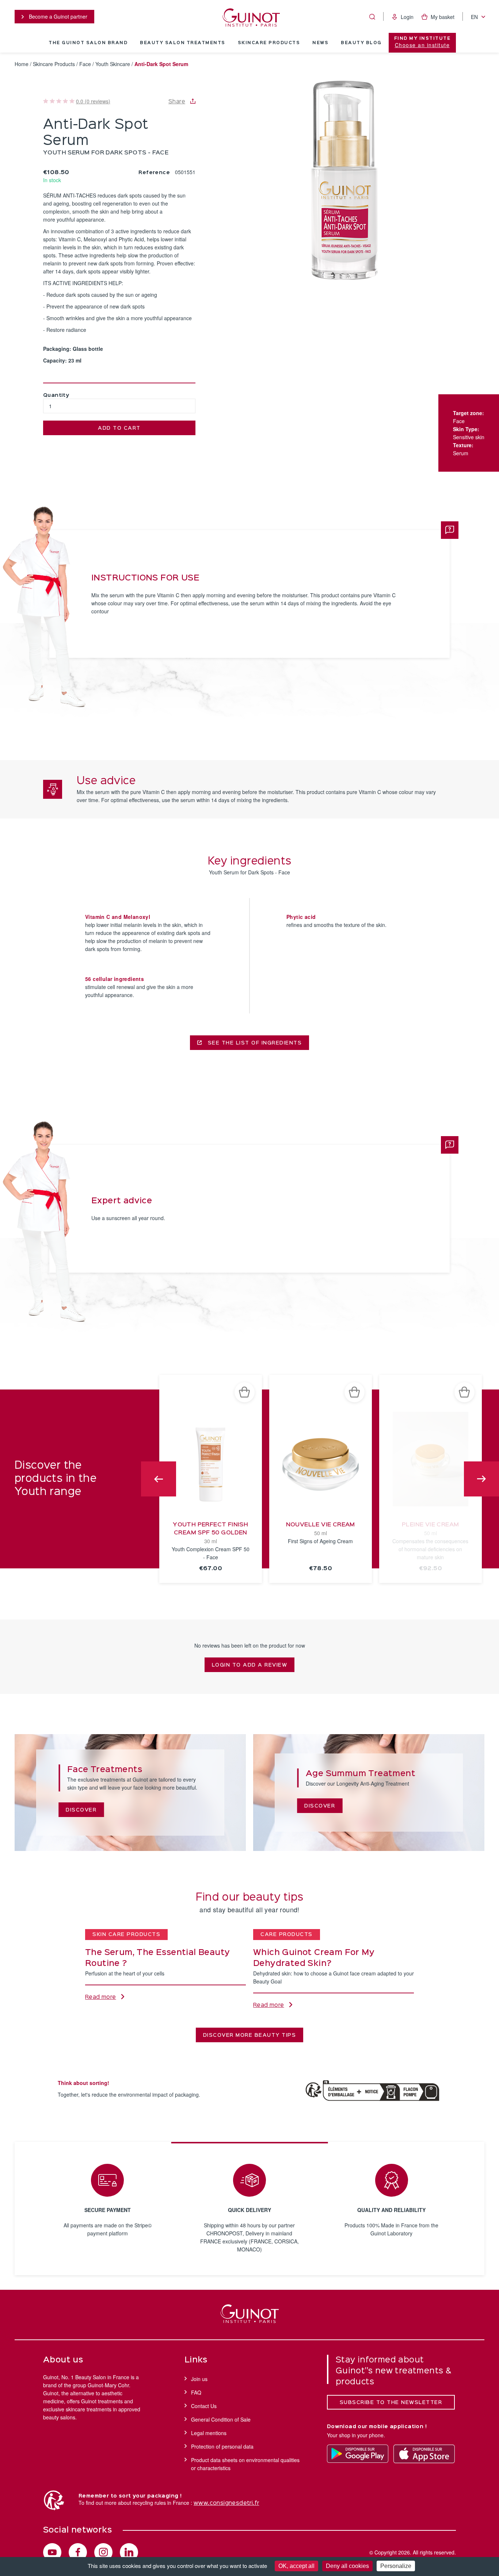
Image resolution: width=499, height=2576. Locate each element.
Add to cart (119, 428)
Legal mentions (209, 2433)
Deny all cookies (347, 2566)
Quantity (56, 395)
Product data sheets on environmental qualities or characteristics (245, 2464)
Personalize (396, 2566)
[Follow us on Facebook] (78, 2552)
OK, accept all (296, 2566)
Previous (159, 1479)
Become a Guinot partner (57, 16)
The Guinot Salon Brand (88, 43)
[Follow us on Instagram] (103, 2552)
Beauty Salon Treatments (183, 43)
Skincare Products (269, 43)
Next (481, 1479)
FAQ (196, 2392)
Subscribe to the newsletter (391, 2403)
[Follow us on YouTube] (52, 2552)
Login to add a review (250, 1665)
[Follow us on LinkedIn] (129, 2552)
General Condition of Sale (221, 2419)
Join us (199, 2379)
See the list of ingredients (254, 1043)
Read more (101, 1997)
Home (22, 64)
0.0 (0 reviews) (93, 101)
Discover (81, 1810)
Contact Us (204, 2406)
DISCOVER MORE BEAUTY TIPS (250, 2035)
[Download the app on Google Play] (358, 2454)
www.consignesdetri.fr (226, 2503)
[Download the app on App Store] (424, 2454)
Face (85, 64)
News (320, 43)
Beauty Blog (361, 43)
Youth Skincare (113, 64)
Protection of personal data (222, 2446)
